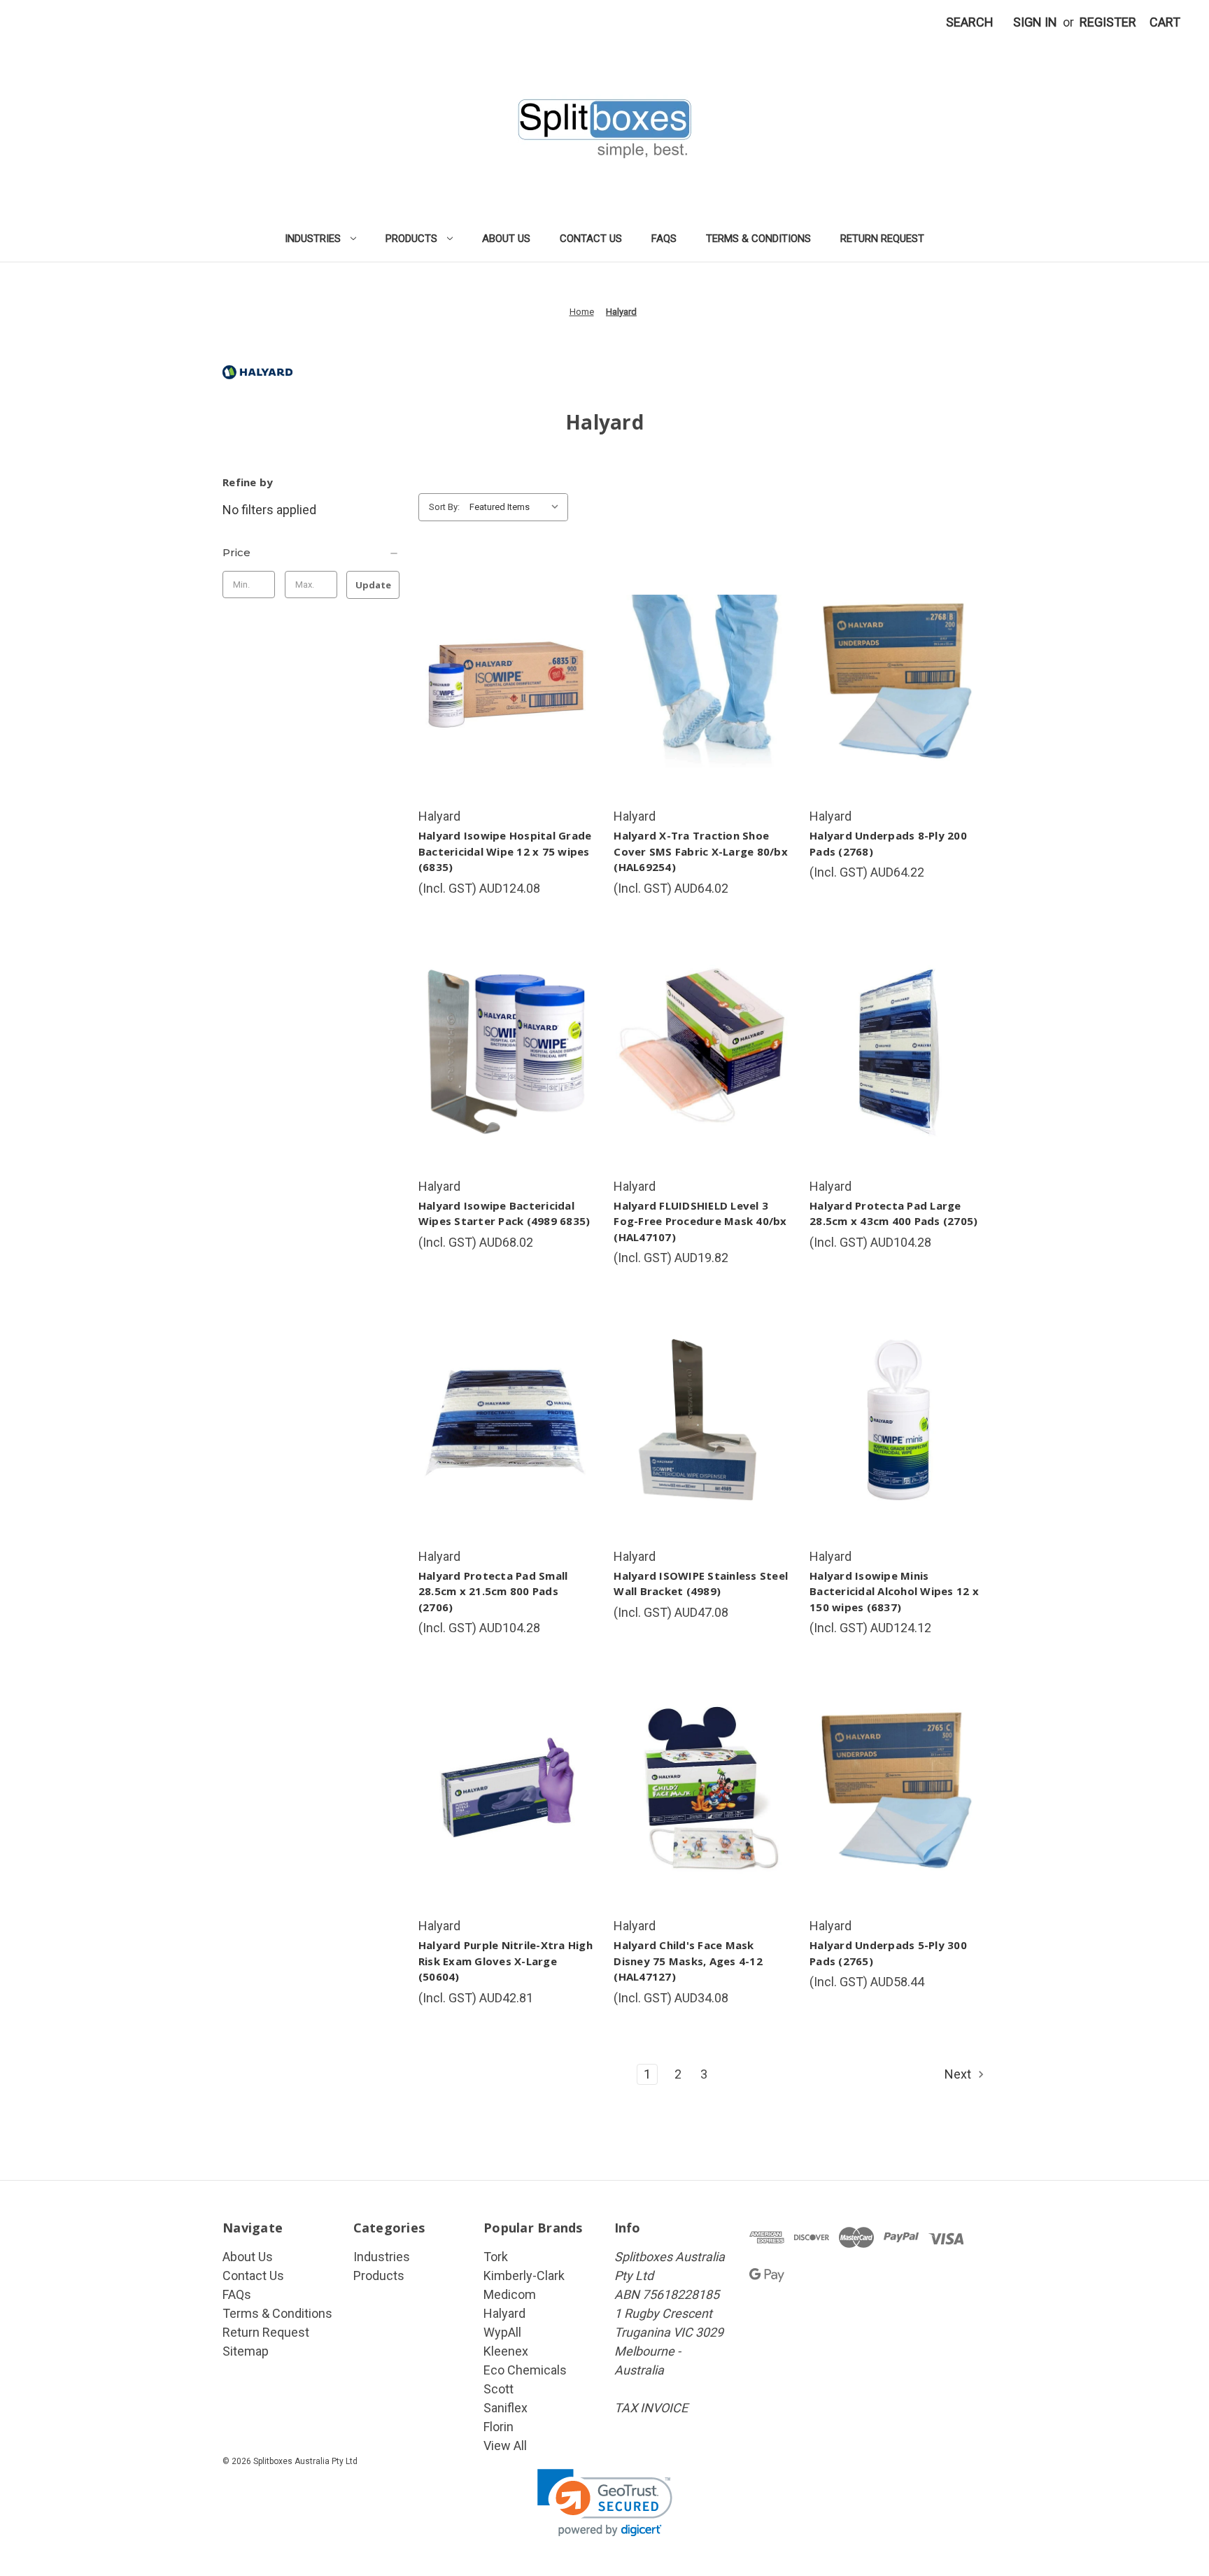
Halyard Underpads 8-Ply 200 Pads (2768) (888, 843)
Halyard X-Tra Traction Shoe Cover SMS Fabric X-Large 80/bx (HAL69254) (701, 851)
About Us (506, 239)
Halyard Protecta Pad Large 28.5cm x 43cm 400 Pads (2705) (893, 1213)
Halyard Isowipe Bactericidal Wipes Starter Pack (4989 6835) (504, 1213)
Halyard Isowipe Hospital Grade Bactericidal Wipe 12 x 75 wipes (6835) (505, 851)
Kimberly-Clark (524, 2276)
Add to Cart (507, 713)
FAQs (664, 239)
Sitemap (246, 2351)
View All (505, 2446)
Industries (313, 239)
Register (1108, 22)
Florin (499, 2427)
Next (959, 2074)
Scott (499, 2389)
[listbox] (517, 507)
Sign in (1035, 22)
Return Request (882, 239)
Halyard (504, 2313)
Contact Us (591, 239)
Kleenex (506, 2351)
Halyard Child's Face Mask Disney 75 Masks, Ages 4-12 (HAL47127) (688, 1961)
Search (970, 22)
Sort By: (444, 507)
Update (373, 585)
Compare (502, 681)
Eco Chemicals (525, 2370)
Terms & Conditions (758, 239)
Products (411, 239)
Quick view (504, 650)
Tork (496, 2257)
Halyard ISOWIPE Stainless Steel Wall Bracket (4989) (701, 1584)
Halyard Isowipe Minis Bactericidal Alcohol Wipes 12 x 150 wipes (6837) (894, 1591)
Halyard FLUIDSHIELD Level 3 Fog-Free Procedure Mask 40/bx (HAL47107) (700, 1221)
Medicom (510, 2294)
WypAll (502, 2332)
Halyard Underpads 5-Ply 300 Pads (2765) (888, 1953)
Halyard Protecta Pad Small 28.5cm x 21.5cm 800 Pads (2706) (493, 1591)
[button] (605, 2503)
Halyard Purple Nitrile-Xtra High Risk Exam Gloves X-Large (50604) (505, 1961)
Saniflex (505, 2408)
